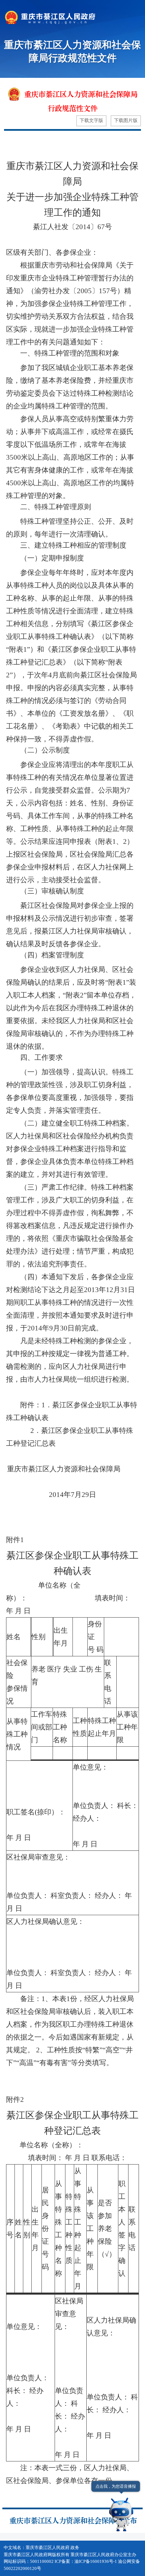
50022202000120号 (22, 2569)
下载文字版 (91, 120)
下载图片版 (126, 120)
